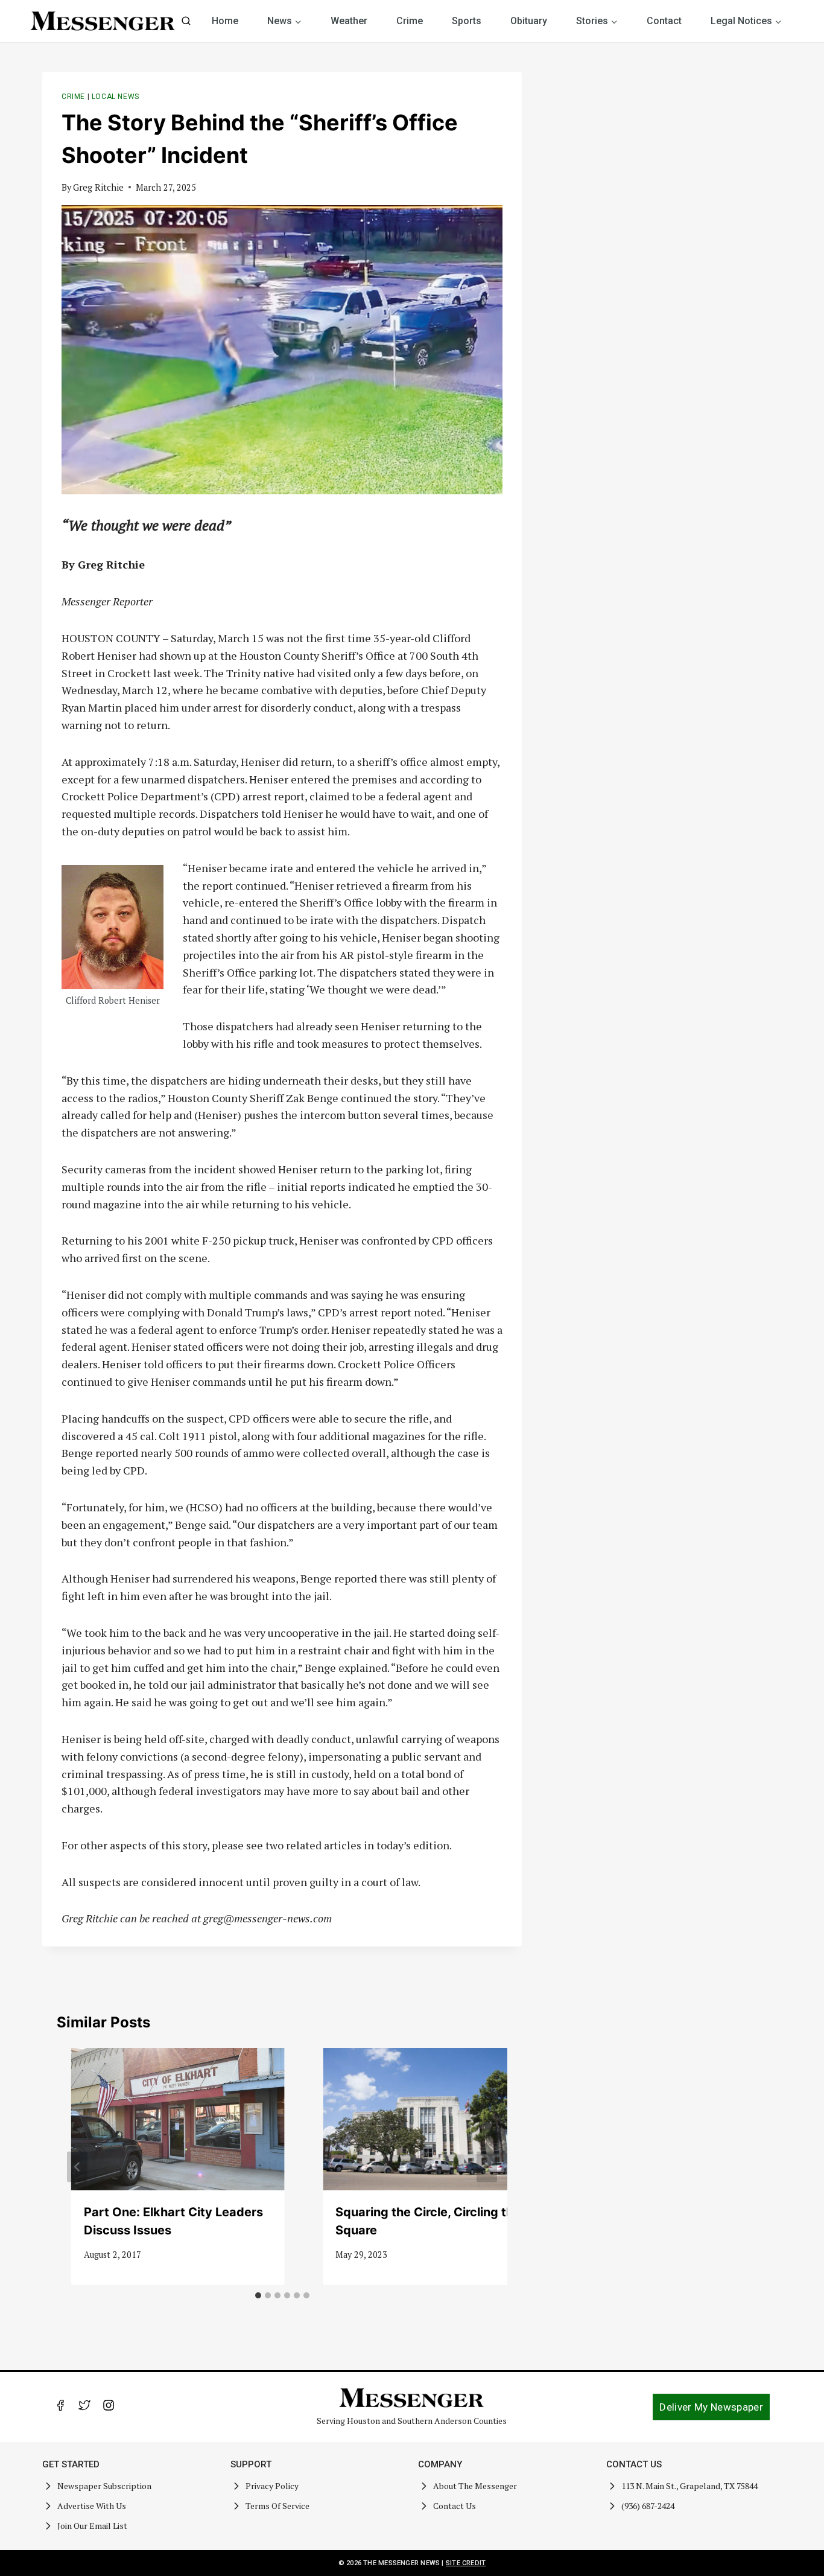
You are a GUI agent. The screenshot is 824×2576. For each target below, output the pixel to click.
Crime (410, 21)
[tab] (258, 2295)
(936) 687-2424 (648, 2506)
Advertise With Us (92, 2506)
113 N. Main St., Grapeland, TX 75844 (689, 2486)
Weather (349, 21)
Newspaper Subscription (104, 2486)
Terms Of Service (277, 2506)
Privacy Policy (272, 2486)
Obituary (529, 21)
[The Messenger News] (103, 21)
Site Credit (466, 2563)
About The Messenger (475, 2486)
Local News (116, 97)
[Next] (487, 2166)
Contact (664, 21)
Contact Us (455, 2506)
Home (225, 21)
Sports (467, 21)
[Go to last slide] (77, 2166)
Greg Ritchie (98, 187)
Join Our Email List (92, 2526)
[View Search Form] (186, 21)
